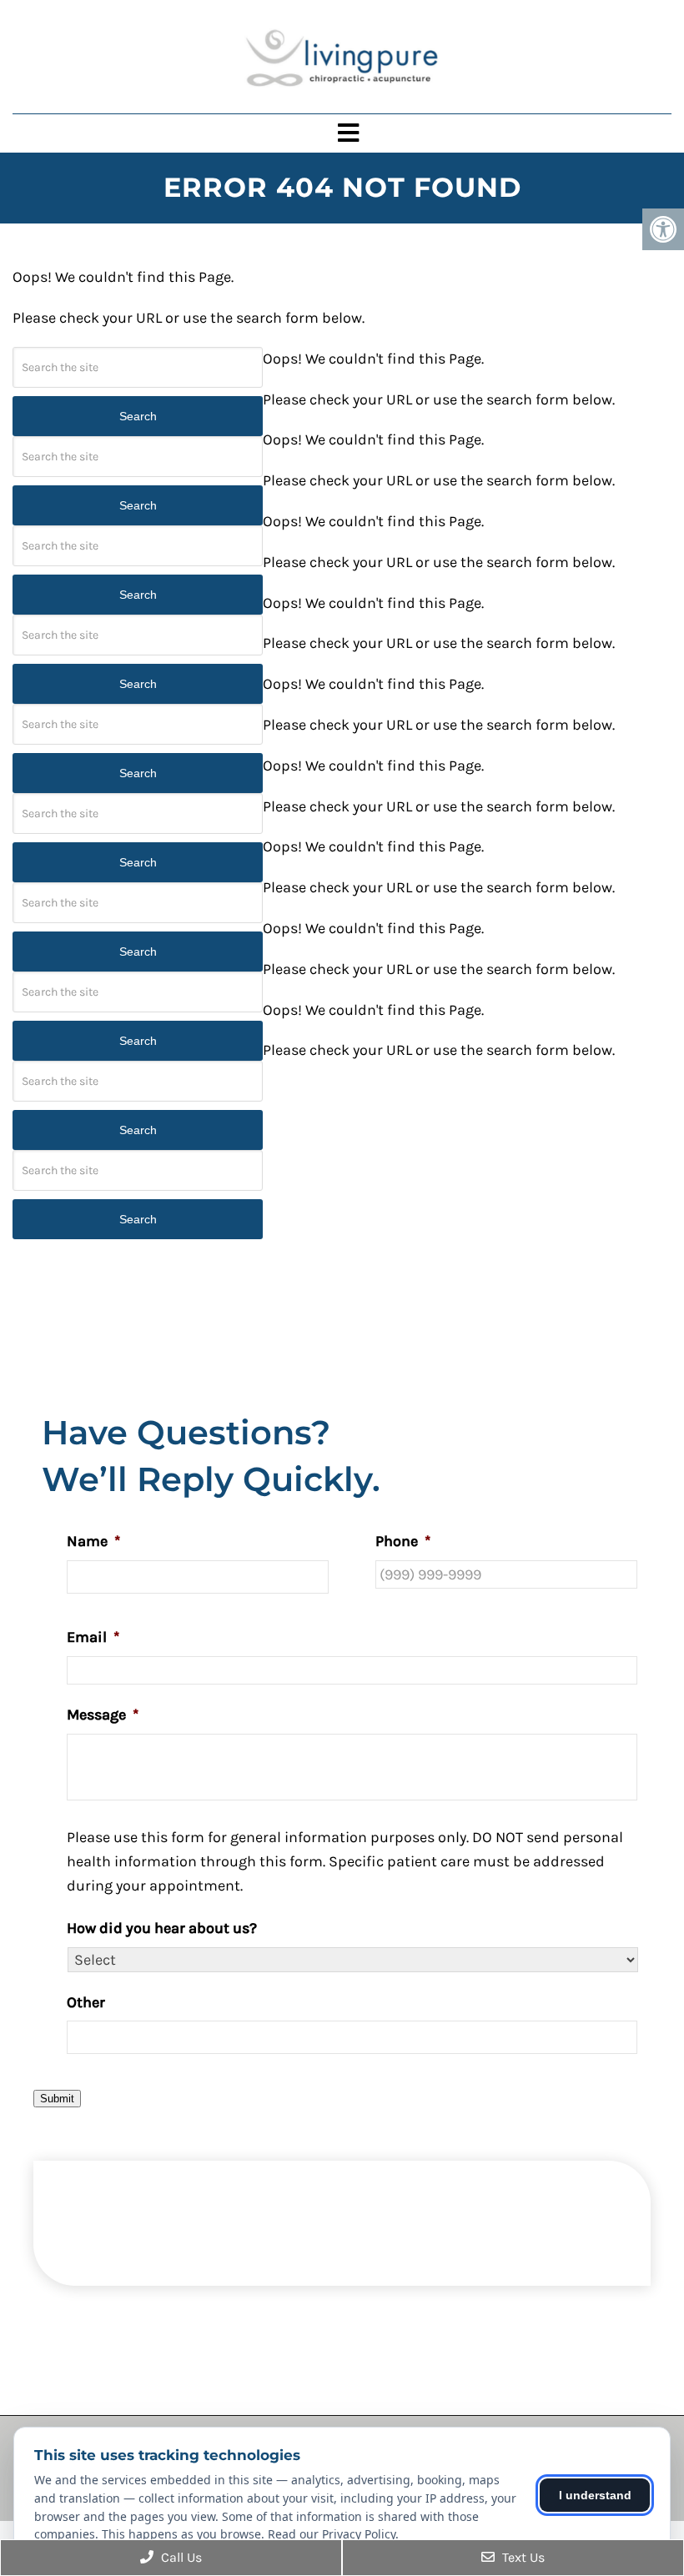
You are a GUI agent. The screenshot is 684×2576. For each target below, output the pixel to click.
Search (138, 416)
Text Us (522, 2557)
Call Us (180, 2557)
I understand (595, 2495)
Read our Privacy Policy (332, 2534)
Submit (57, 2099)
